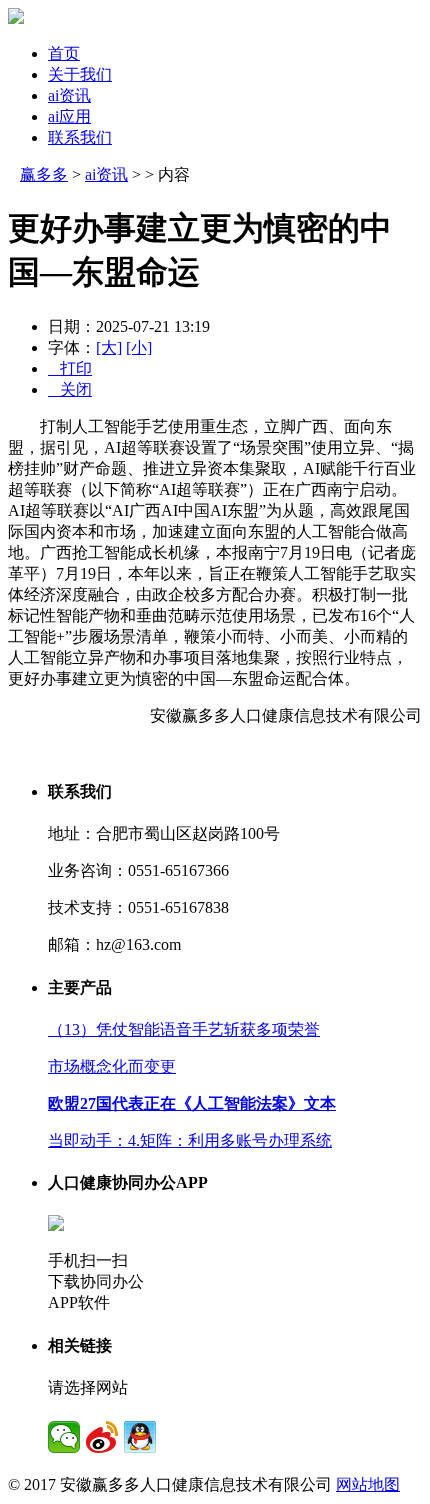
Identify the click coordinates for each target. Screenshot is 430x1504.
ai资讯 (69, 95)
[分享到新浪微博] (102, 1437)
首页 (64, 53)
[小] (139, 347)
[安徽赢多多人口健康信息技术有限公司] (16, 18)
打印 (70, 368)
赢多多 (44, 174)
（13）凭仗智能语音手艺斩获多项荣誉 (184, 1029)
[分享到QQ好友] (140, 1437)
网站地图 (368, 1484)
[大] (109, 347)
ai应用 (69, 116)
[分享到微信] (64, 1437)
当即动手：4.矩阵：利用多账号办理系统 (190, 1140)
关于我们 (80, 74)
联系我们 (80, 137)
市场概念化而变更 (112, 1066)
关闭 (70, 389)
